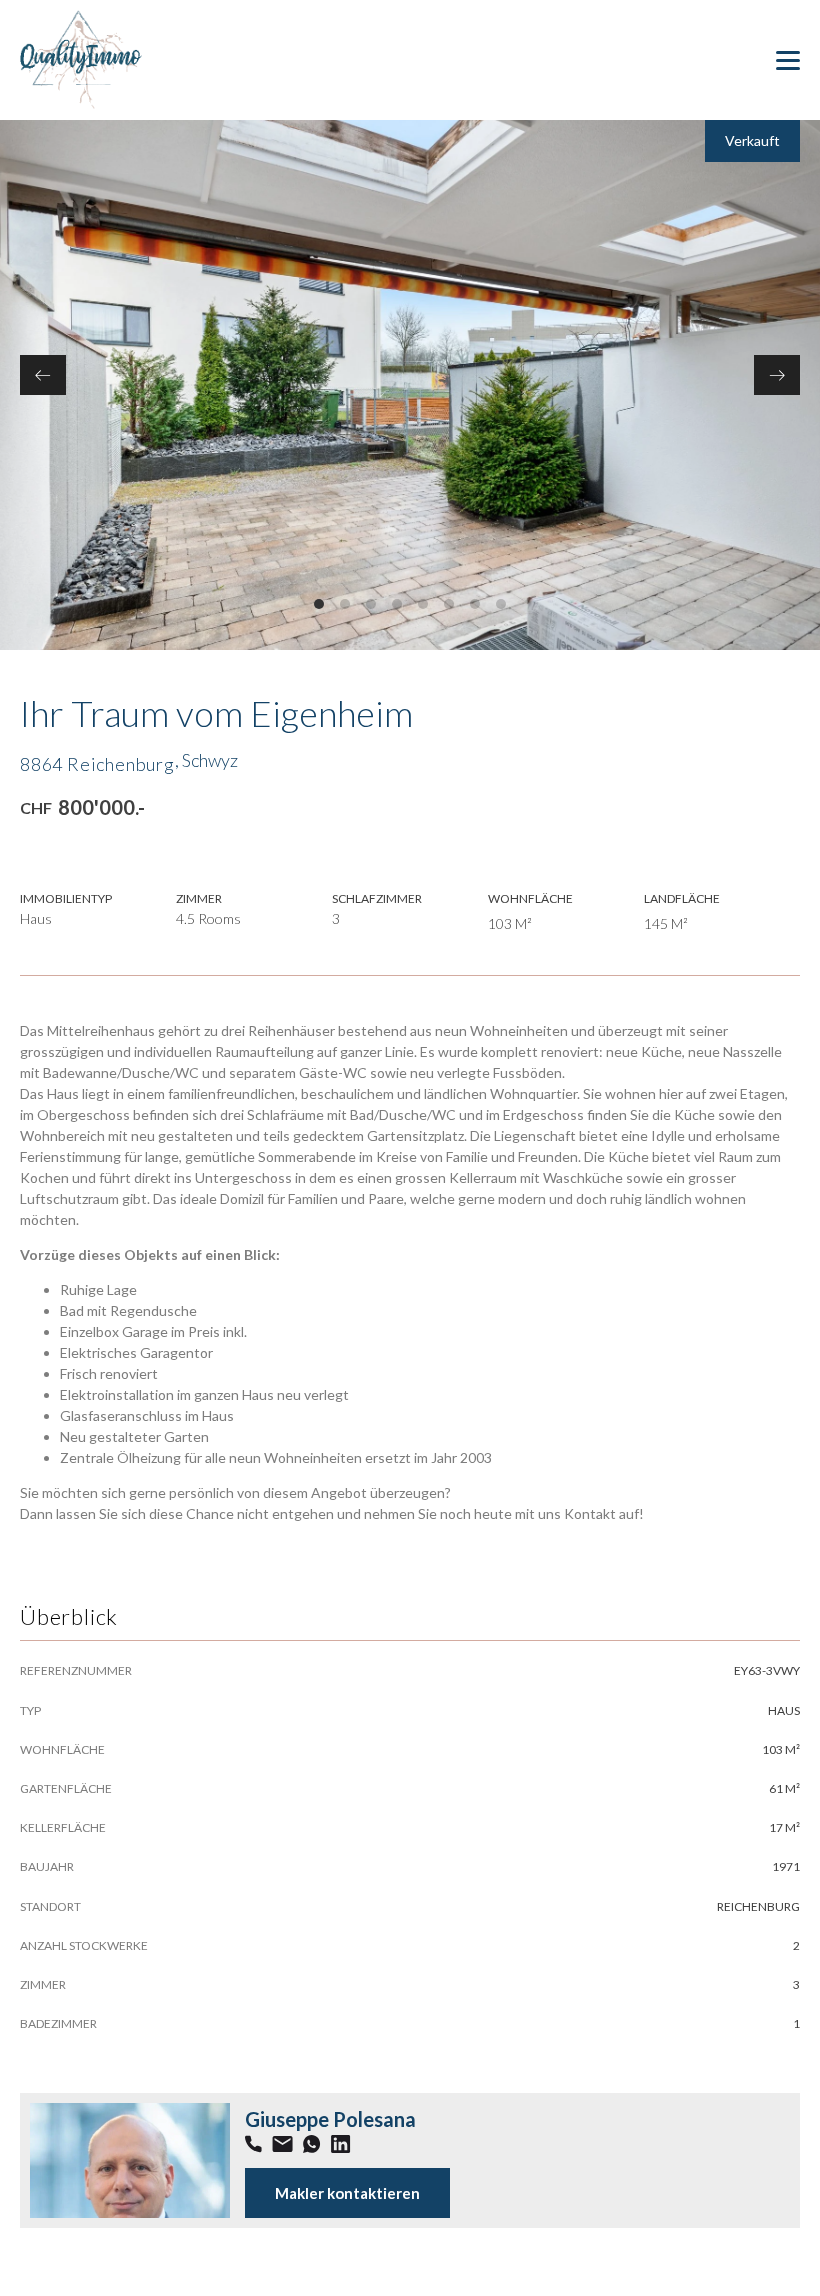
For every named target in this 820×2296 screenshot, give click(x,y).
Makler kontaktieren (347, 2193)
